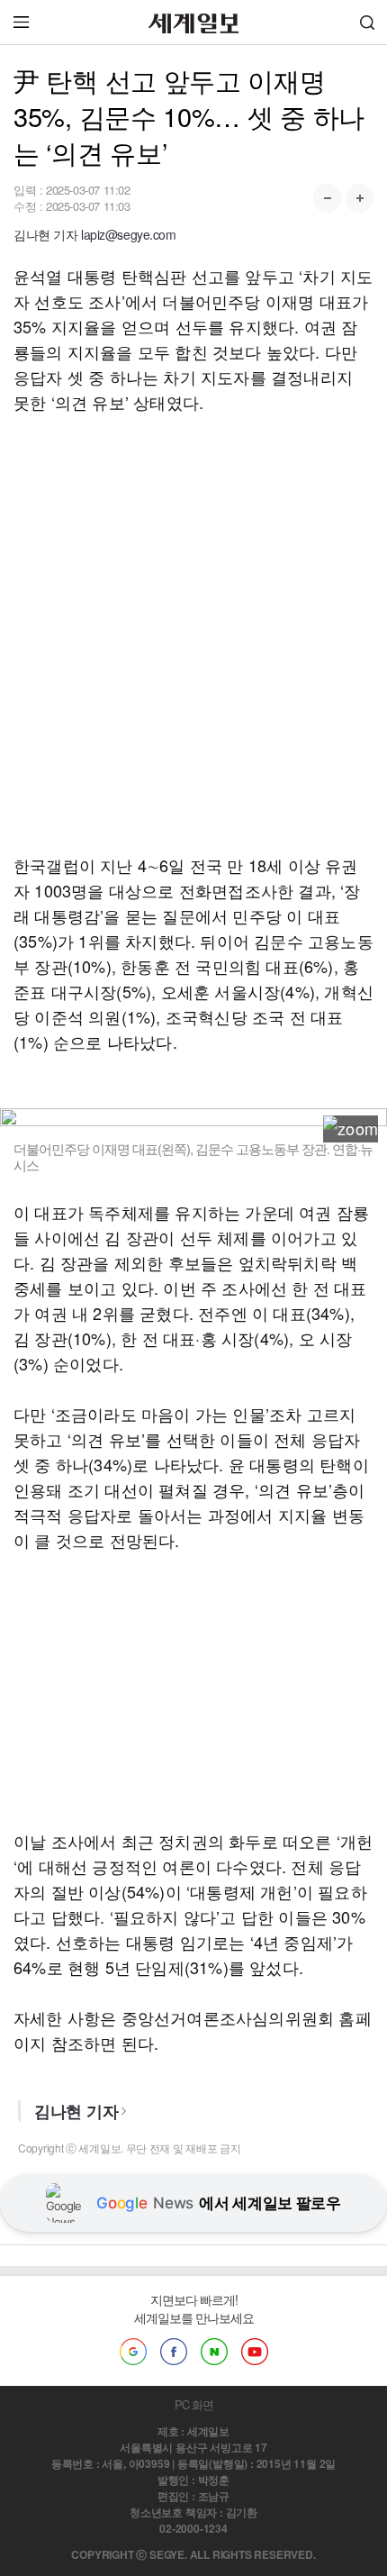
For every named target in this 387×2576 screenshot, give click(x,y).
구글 (133, 2352)
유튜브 (255, 2352)
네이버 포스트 (214, 2352)
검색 (367, 22)
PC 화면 (194, 2404)
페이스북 (174, 2352)
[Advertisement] (193, 633)
